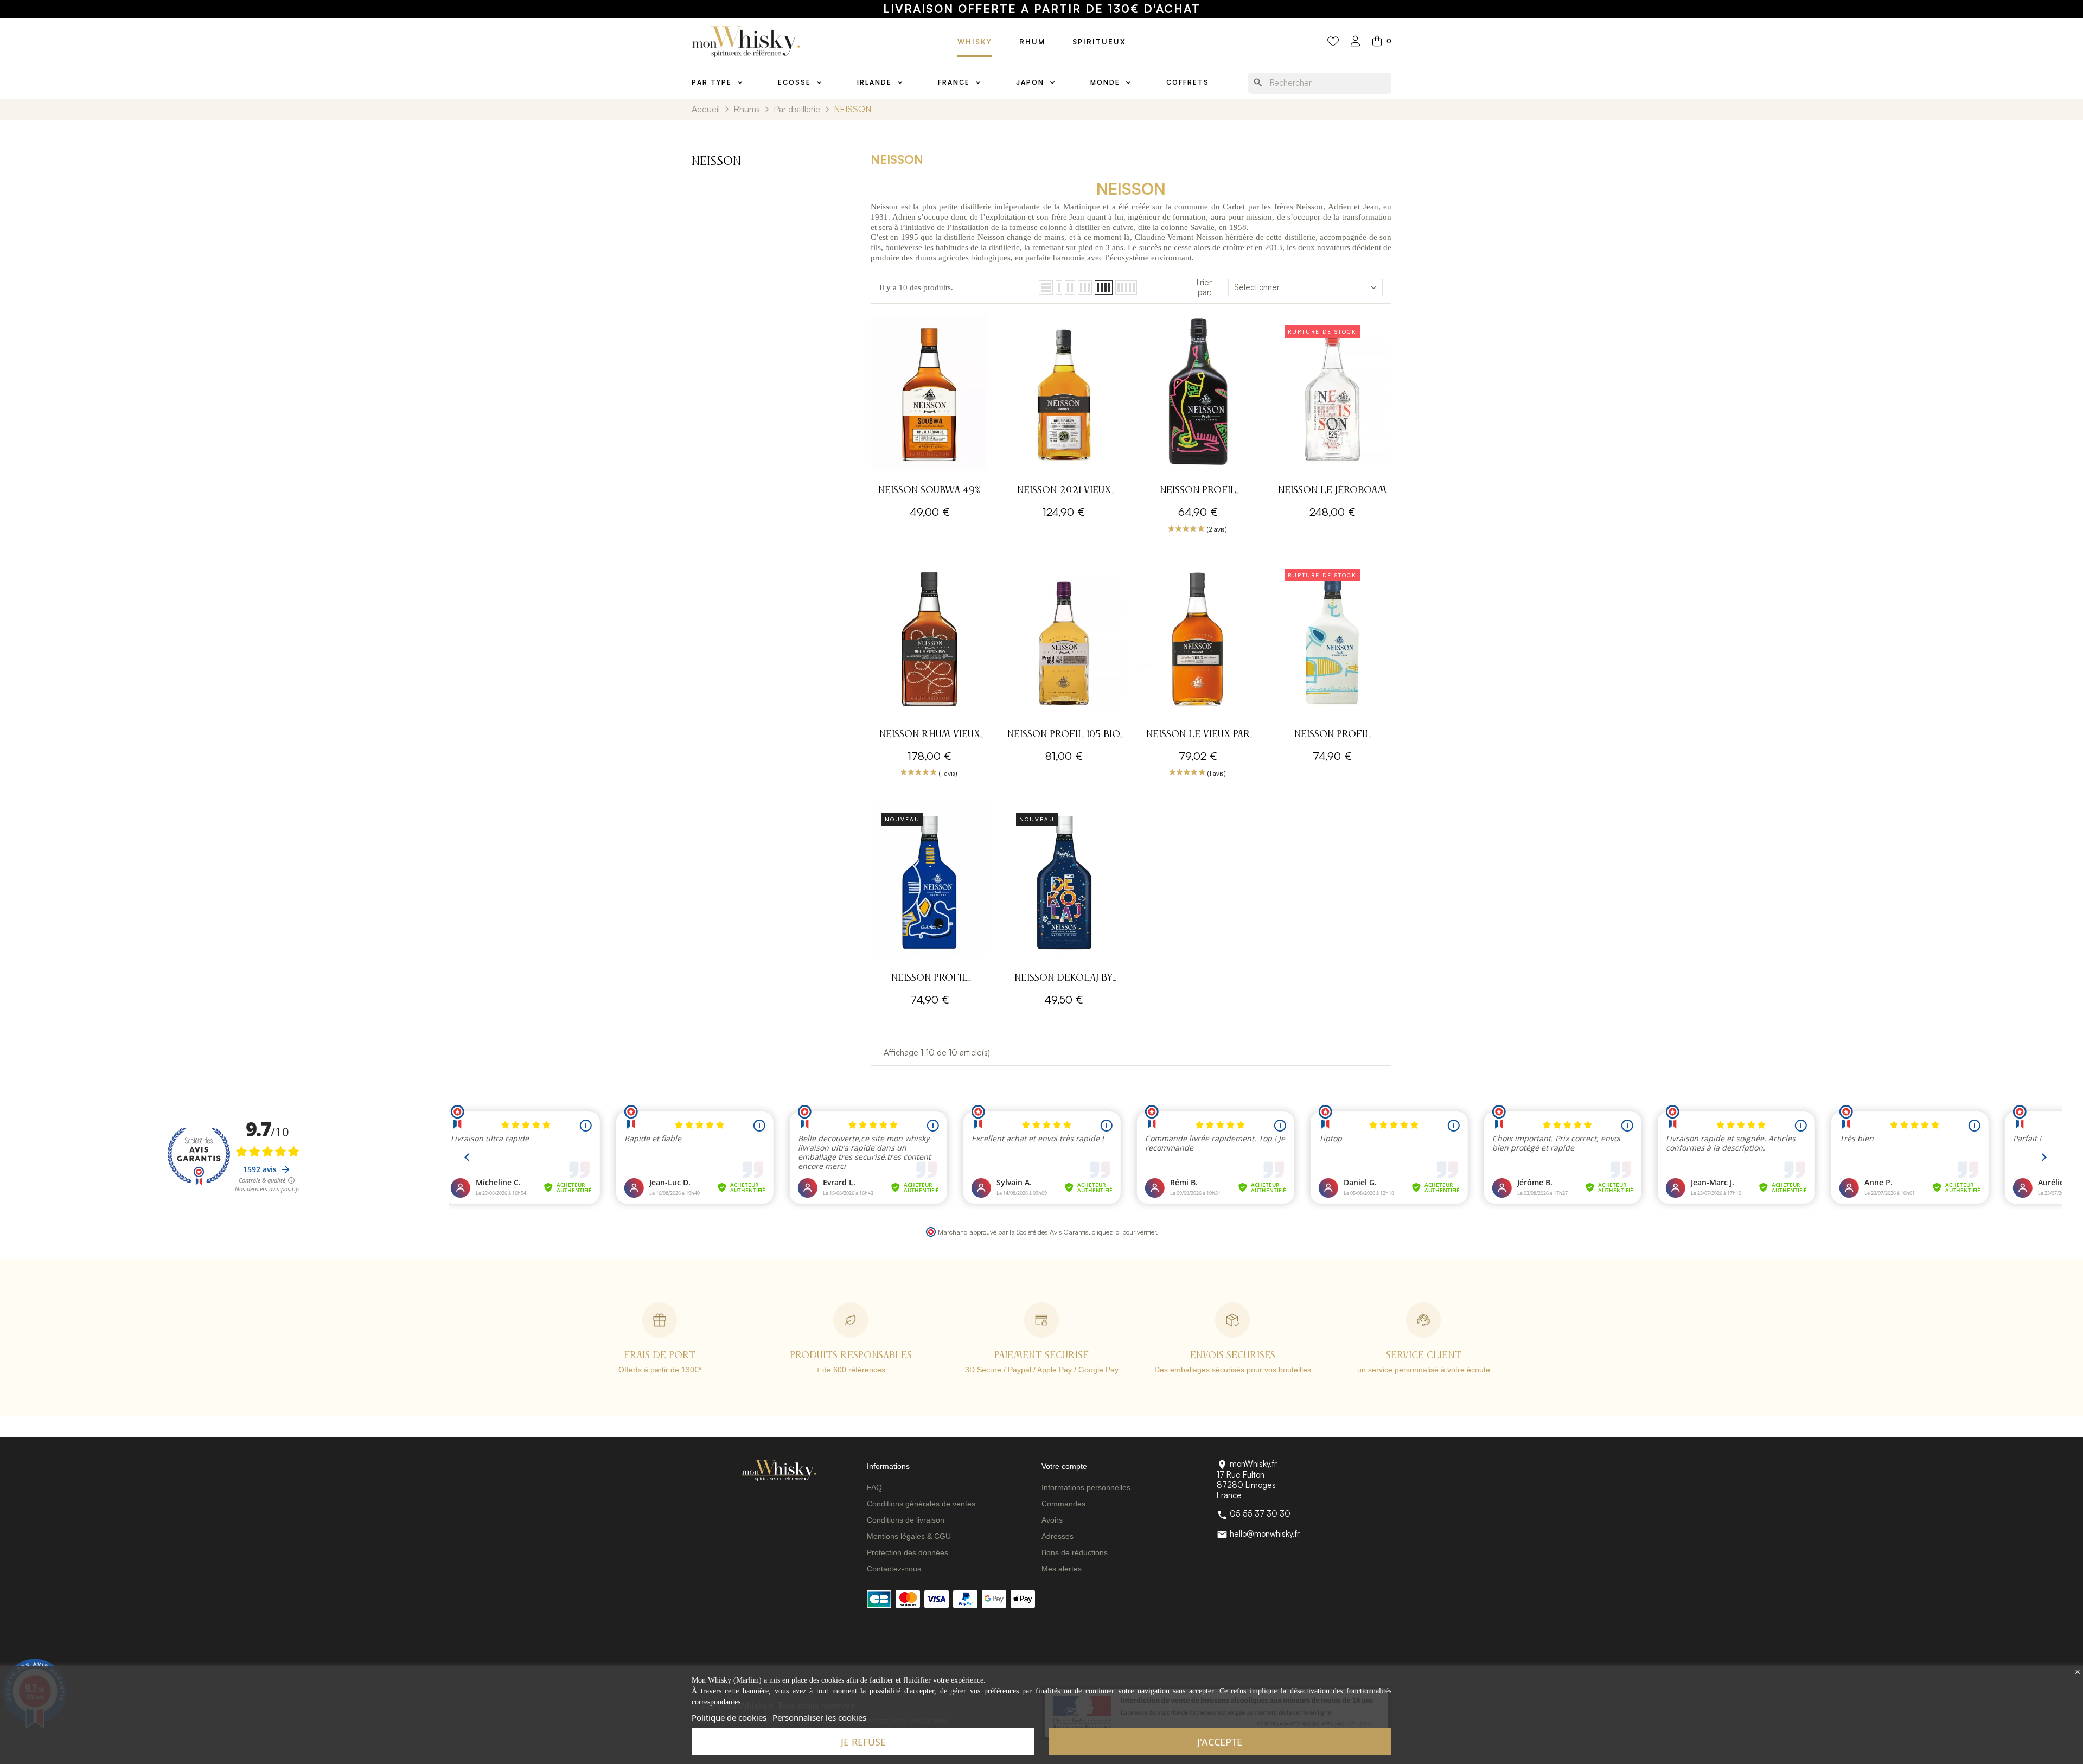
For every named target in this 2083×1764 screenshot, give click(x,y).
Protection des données (908, 1552)
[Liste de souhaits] (1333, 42)
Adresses (1058, 1536)
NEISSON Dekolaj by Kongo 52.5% (1064, 979)
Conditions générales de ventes (921, 1504)
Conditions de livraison (906, 1520)
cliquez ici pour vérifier (1124, 1232)
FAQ (874, 1487)
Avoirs (1052, 1520)
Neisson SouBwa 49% (929, 490)
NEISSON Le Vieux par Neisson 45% (1198, 736)
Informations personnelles (1086, 1487)
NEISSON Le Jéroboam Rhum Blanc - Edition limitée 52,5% (1332, 492)
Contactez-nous (894, 1569)
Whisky (975, 42)
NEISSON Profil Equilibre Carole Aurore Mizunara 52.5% (1332, 736)
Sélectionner (1257, 287)
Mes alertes (1062, 1569)
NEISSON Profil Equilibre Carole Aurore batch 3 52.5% (930, 979)
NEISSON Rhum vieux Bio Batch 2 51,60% (930, 736)
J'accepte (1220, 1742)
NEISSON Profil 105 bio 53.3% (1064, 736)
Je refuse (863, 1742)
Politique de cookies (729, 1717)
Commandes (1063, 1504)
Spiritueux (1099, 42)
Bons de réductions (1075, 1552)
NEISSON (716, 162)
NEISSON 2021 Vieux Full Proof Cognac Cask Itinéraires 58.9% (1064, 492)
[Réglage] (1356, 42)
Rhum (1032, 42)
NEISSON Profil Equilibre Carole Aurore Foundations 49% (1198, 492)
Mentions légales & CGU (909, 1536)
